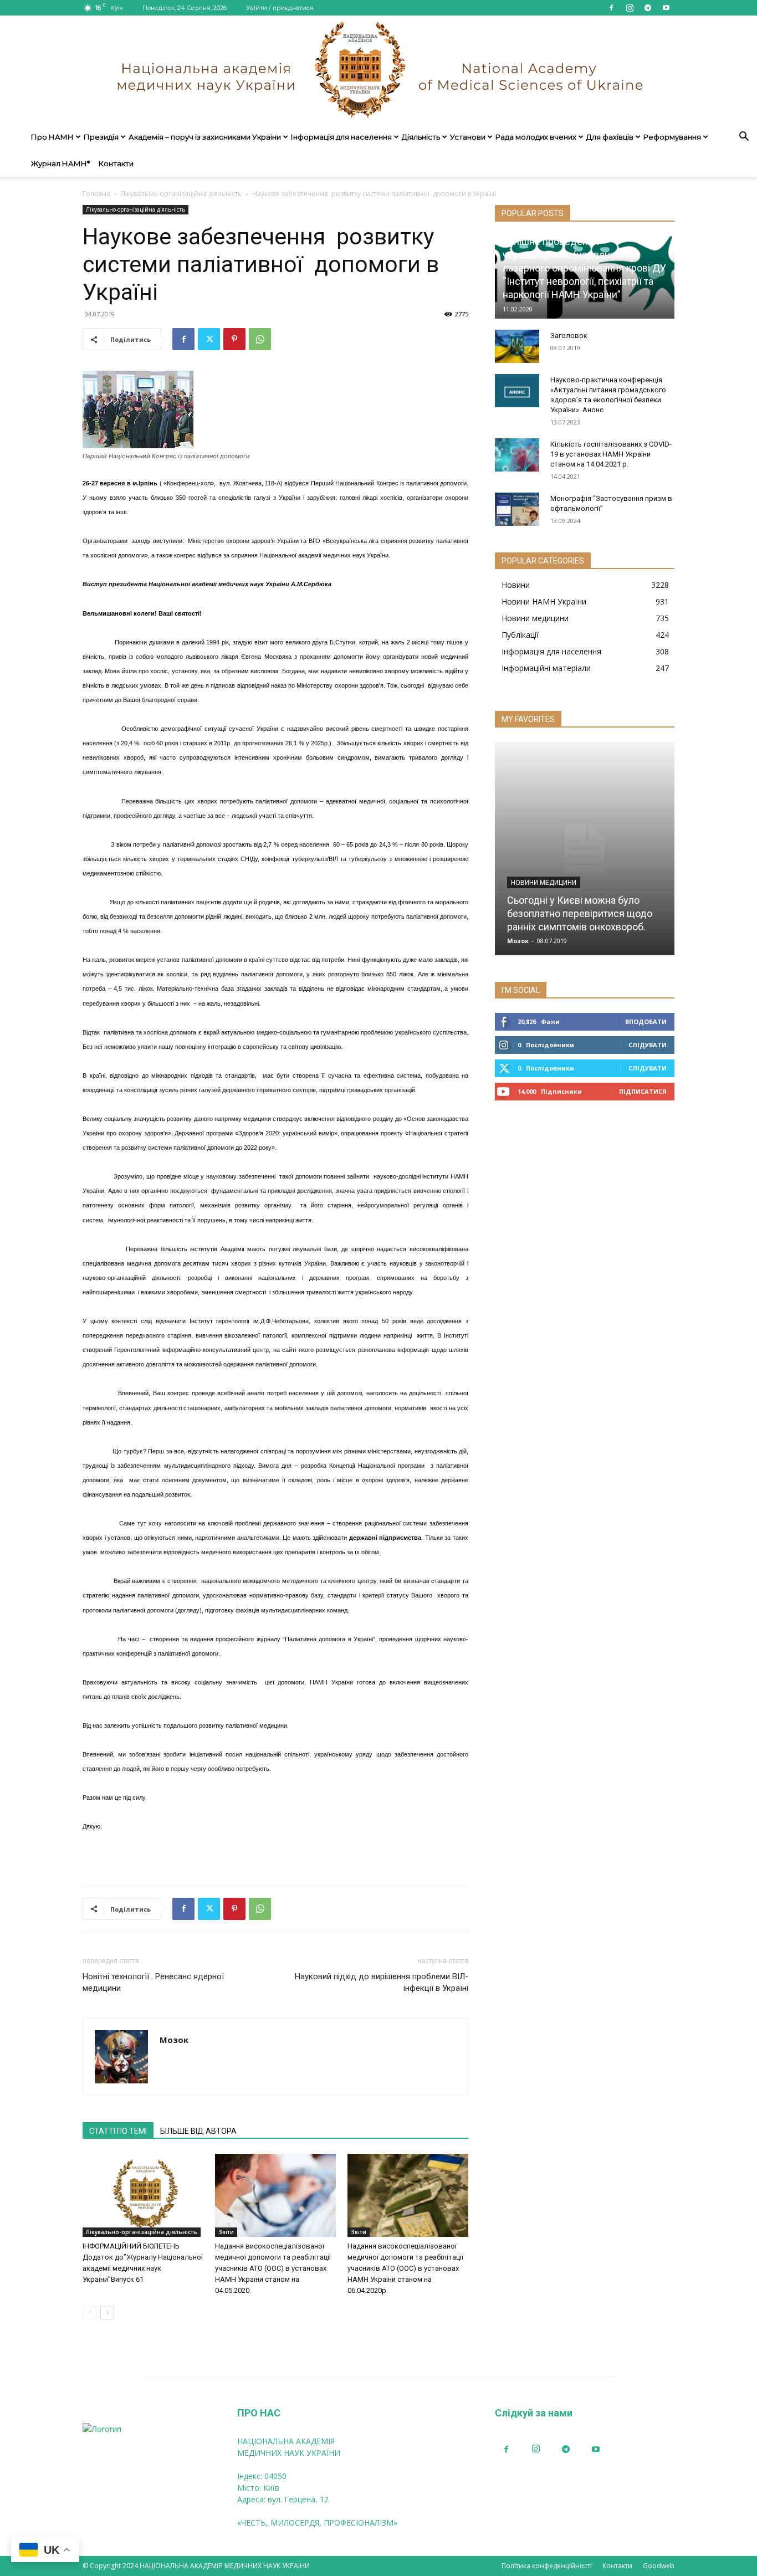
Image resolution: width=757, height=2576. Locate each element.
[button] (744, 138)
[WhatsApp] (260, 339)
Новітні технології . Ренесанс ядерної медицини (153, 1982)
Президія (101, 137)
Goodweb (659, 2566)
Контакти (116, 163)
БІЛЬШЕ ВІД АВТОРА (198, 2131)
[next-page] (107, 2313)
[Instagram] (630, 8)
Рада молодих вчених (536, 137)
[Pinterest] (234, 339)
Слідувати (648, 1045)
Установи (468, 137)
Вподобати (646, 1021)
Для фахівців (610, 137)
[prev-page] (89, 2313)
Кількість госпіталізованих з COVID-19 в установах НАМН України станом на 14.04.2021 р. (611, 454)
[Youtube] (666, 8)
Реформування (672, 137)
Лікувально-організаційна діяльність (181, 194)
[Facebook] (611, 8)
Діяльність (421, 137)
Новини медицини (544, 883)
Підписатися (643, 1091)
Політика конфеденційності (547, 2566)
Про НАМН (52, 137)
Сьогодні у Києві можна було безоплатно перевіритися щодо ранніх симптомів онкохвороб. (580, 913)
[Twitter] (209, 339)
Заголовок (569, 336)
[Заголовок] (517, 346)
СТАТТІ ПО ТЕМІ (118, 2131)
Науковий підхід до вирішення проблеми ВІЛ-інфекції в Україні (382, 1982)
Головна (96, 194)
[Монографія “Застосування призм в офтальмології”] (517, 509)
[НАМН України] (378, 70)
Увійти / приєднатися (280, 8)
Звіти (226, 2232)
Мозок (174, 2040)
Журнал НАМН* (60, 163)
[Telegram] (648, 8)
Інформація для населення (341, 137)
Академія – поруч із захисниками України (205, 137)
